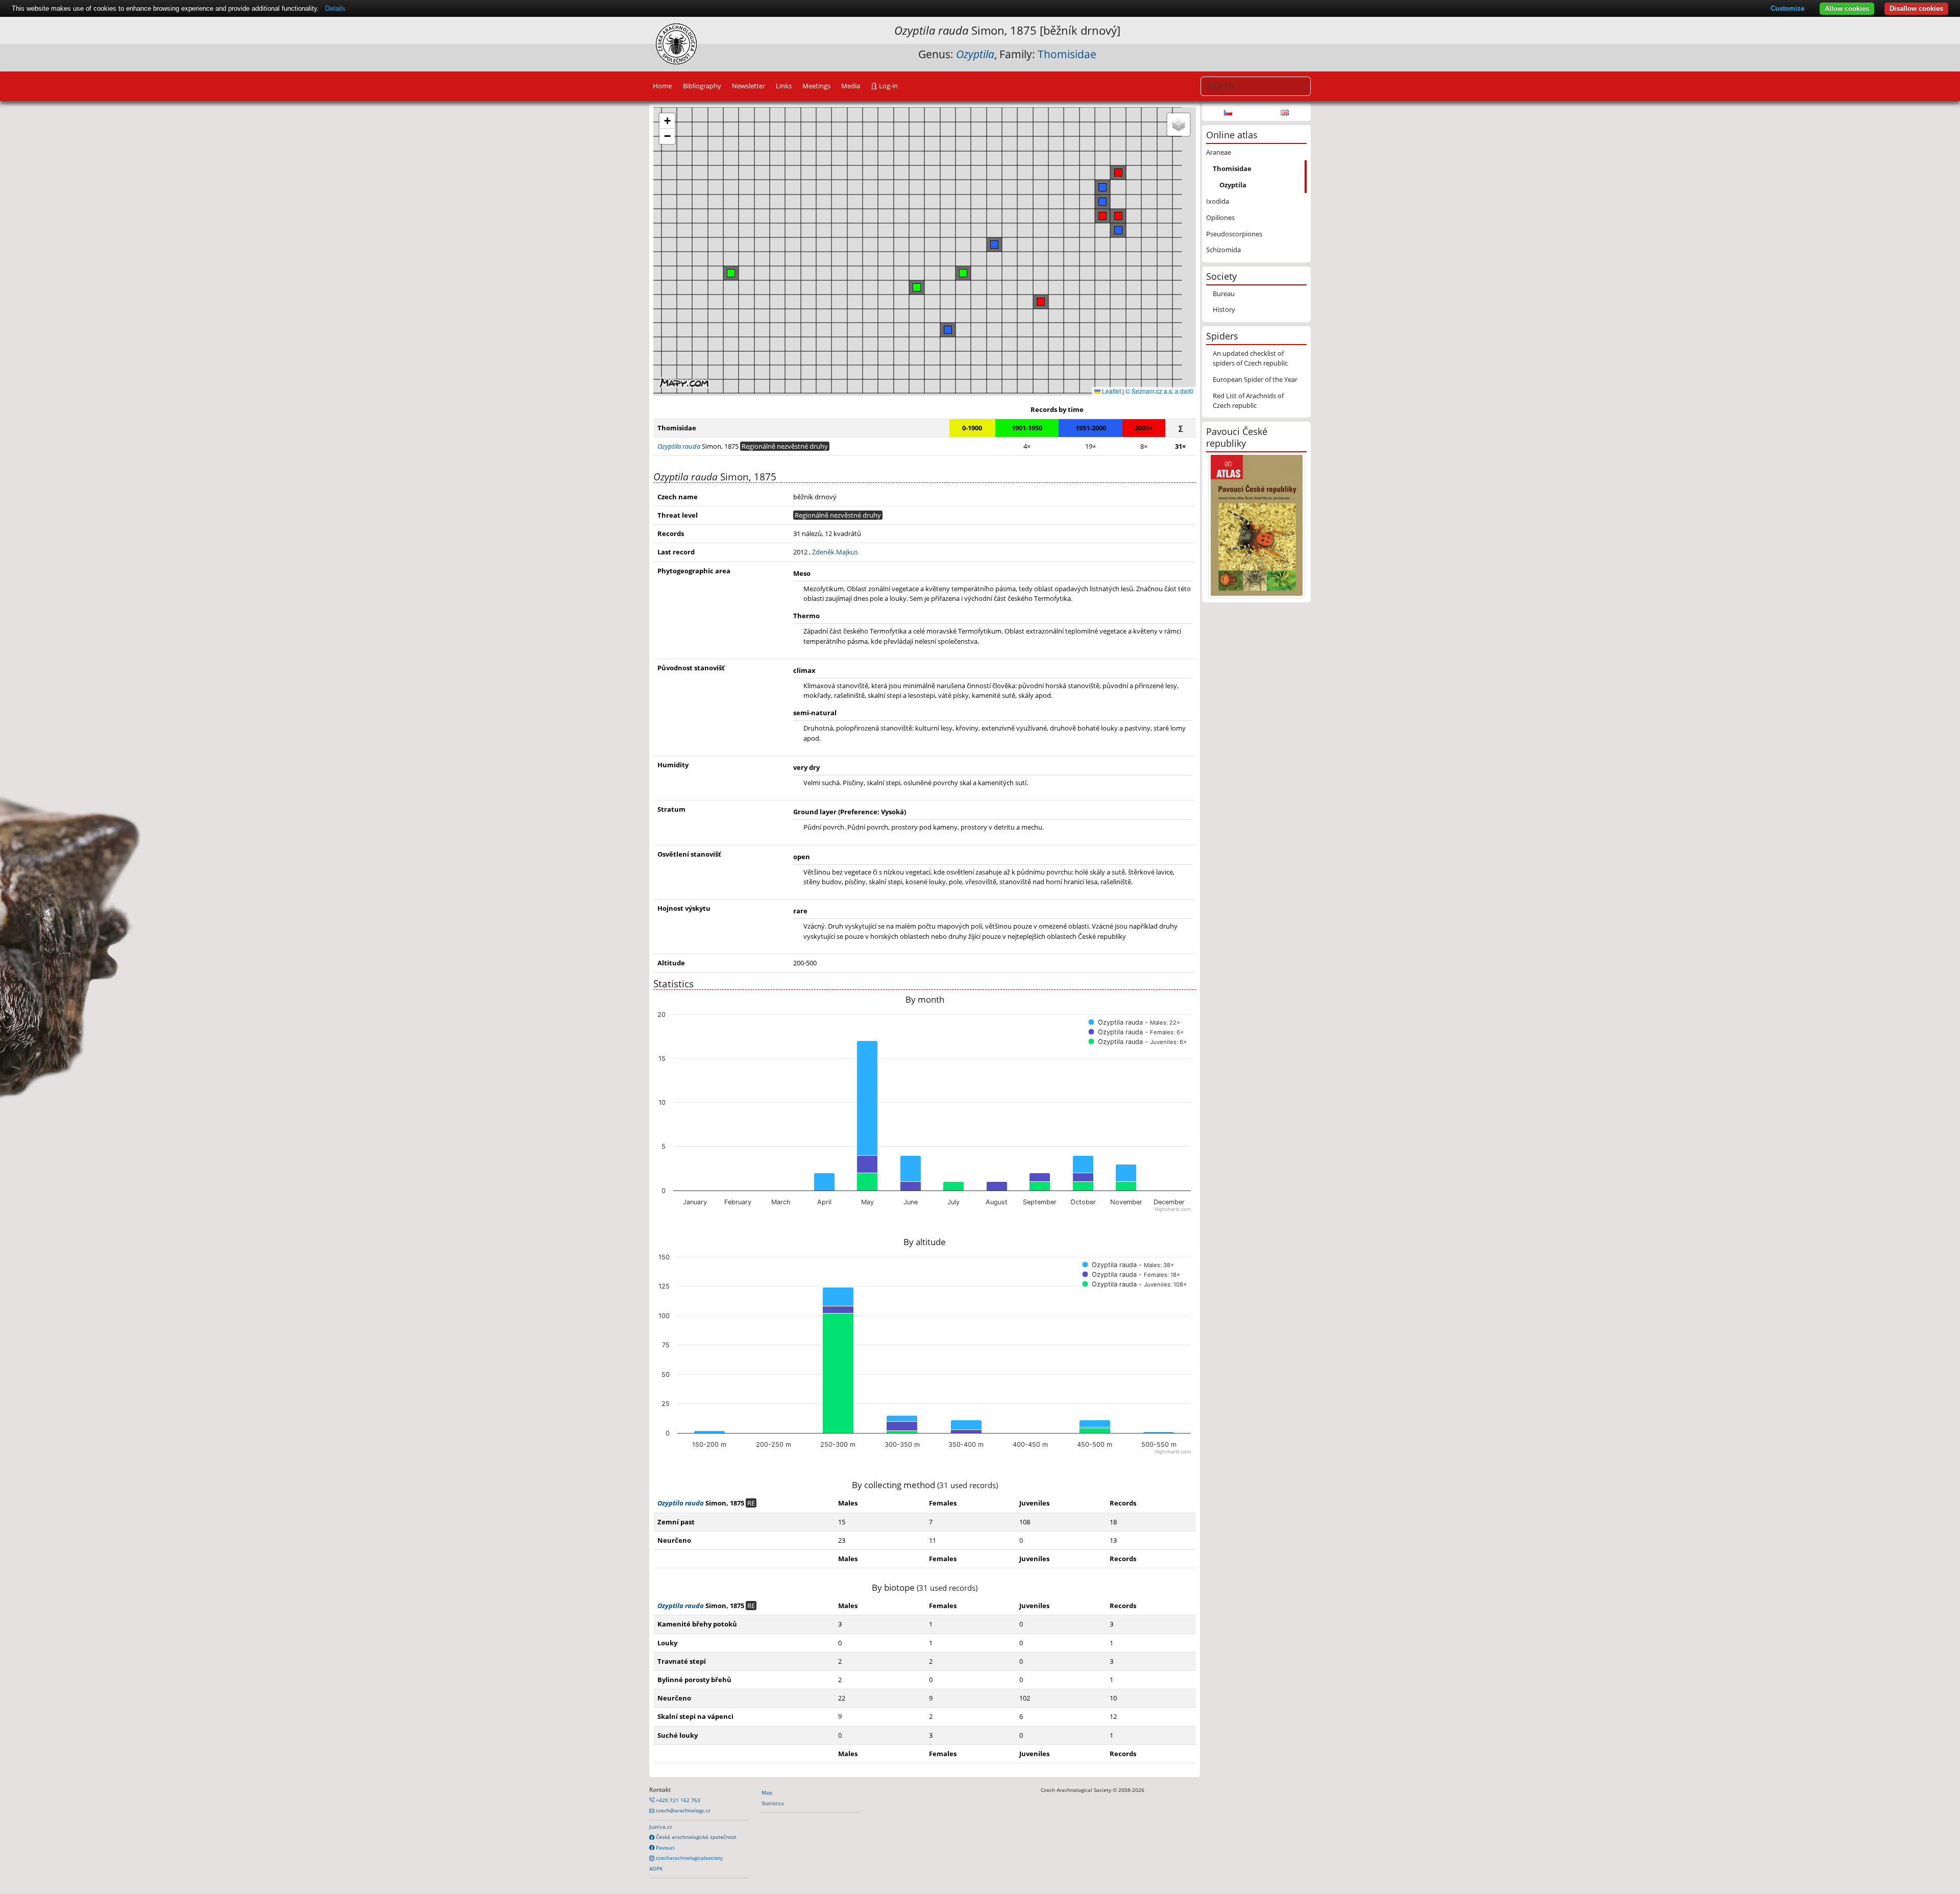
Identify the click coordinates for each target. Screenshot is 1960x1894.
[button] (1118, 216)
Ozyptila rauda (681, 1503)
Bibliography (702, 86)
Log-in (888, 86)
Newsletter (749, 86)
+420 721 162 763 (677, 1800)
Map (767, 1792)
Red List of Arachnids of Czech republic (1248, 400)
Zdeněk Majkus (835, 552)
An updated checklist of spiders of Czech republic (1250, 358)
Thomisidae (1067, 54)
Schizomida (1223, 250)
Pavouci (665, 1848)
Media (851, 86)
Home (662, 86)
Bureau (1224, 294)
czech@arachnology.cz (682, 1810)
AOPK (656, 1868)
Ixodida (1218, 201)
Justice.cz (661, 1827)
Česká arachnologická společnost (695, 1837)
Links (784, 86)
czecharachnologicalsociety (689, 1858)
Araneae (1219, 152)
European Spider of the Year (1255, 379)
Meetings (816, 86)
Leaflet (1111, 391)
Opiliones (1220, 217)
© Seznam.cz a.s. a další (1159, 391)
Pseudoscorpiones (1234, 234)
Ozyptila (1233, 185)
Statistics (773, 1803)
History (1224, 309)
